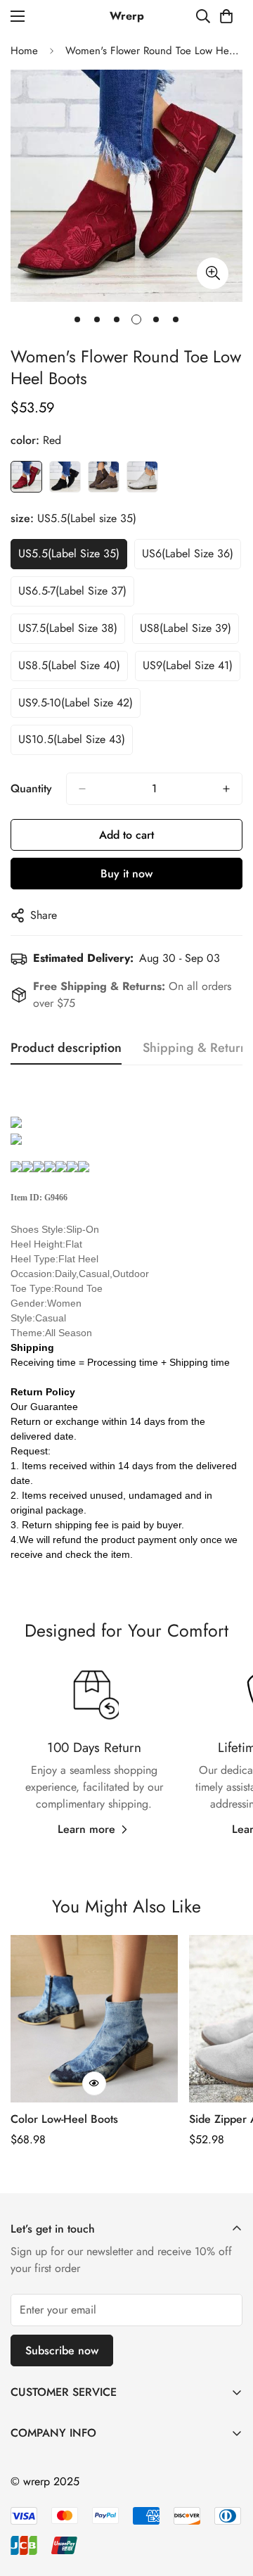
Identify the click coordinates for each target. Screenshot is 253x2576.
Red (26, 477)
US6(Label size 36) (188, 553)
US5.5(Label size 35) (69, 553)
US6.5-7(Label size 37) (72, 591)
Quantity (31, 788)
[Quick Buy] (94, 2083)
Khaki (104, 477)
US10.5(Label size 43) (72, 739)
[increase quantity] (226, 789)
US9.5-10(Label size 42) (76, 703)
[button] (226, 16)
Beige (142, 477)
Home (24, 51)
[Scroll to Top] (228, 2501)
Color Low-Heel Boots (64, 2119)
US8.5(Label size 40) (69, 665)
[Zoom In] (213, 273)
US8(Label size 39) (186, 628)
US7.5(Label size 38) (68, 628)
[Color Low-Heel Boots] (94, 2019)
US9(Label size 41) (188, 665)
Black (65, 477)
